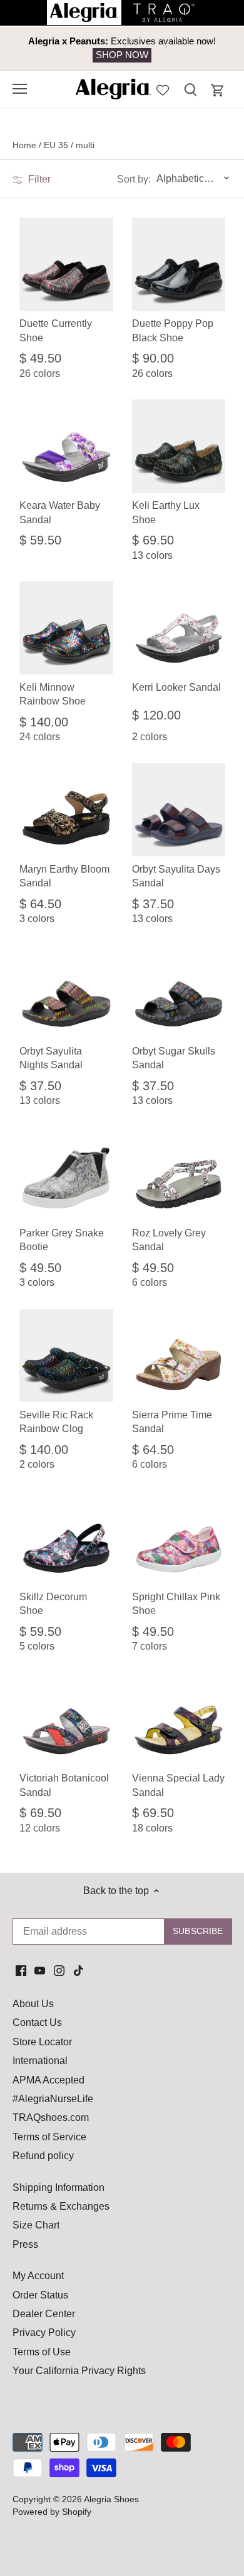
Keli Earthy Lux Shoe (166, 512)
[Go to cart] (218, 90)
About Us (33, 2004)
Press (25, 2244)
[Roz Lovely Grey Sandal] (179, 1174)
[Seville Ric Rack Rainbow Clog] (66, 1356)
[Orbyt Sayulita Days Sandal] (179, 810)
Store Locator (42, 2042)
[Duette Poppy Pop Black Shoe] (179, 264)
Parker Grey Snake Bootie (62, 1240)
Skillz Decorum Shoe (53, 1604)
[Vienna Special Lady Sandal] (179, 1719)
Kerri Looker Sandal (176, 687)
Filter (38, 179)
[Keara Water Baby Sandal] (66, 446)
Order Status (40, 2295)
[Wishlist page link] (163, 89)
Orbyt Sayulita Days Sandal (176, 876)
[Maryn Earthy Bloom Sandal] (66, 810)
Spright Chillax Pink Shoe (176, 1604)
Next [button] (206, 48)
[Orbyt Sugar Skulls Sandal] (179, 992)
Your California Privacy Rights (79, 2371)
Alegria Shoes (111, 2499)
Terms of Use (42, 2352)
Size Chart (36, 2225)
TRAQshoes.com (51, 2117)
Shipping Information (58, 2188)
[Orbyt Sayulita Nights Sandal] (66, 992)
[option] (122, 48)
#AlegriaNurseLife (53, 2099)
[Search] (190, 89)
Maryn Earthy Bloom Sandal (64, 876)
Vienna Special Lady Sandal (178, 1785)
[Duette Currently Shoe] (66, 264)
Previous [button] (38, 48)
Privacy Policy (44, 2333)
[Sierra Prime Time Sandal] (179, 1356)
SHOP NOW (122, 55)
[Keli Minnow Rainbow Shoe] (66, 628)
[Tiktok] (79, 1970)
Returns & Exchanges (61, 2206)
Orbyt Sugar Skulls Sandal (174, 1058)
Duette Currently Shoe (56, 330)
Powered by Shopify (52, 2512)
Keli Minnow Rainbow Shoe (53, 694)
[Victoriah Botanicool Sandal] (66, 1719)
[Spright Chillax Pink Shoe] (179, 1537)
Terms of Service (49, 2137)
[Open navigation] (20, 89)
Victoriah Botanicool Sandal (64, 1785)
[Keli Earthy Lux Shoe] (179, 446)
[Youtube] (40, 1970)
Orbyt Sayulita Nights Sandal (51, 1058)
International (40, 2061)
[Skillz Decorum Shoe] (66, 1537)
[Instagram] (59, 1970)
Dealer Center (44, 2314)
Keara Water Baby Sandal (60, 512)
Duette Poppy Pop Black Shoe (173, 330)
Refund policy (43, 2156)
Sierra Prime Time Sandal (172, 1422)
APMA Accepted (48, 2080)
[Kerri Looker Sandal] (179, 628)
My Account (38, 2276)
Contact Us (37, 2022)
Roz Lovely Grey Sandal (169, 1240)
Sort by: (134, 179)
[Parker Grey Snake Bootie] (66, 1174)
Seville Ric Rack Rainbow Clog (56, 1422)
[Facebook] (21, 1970)
